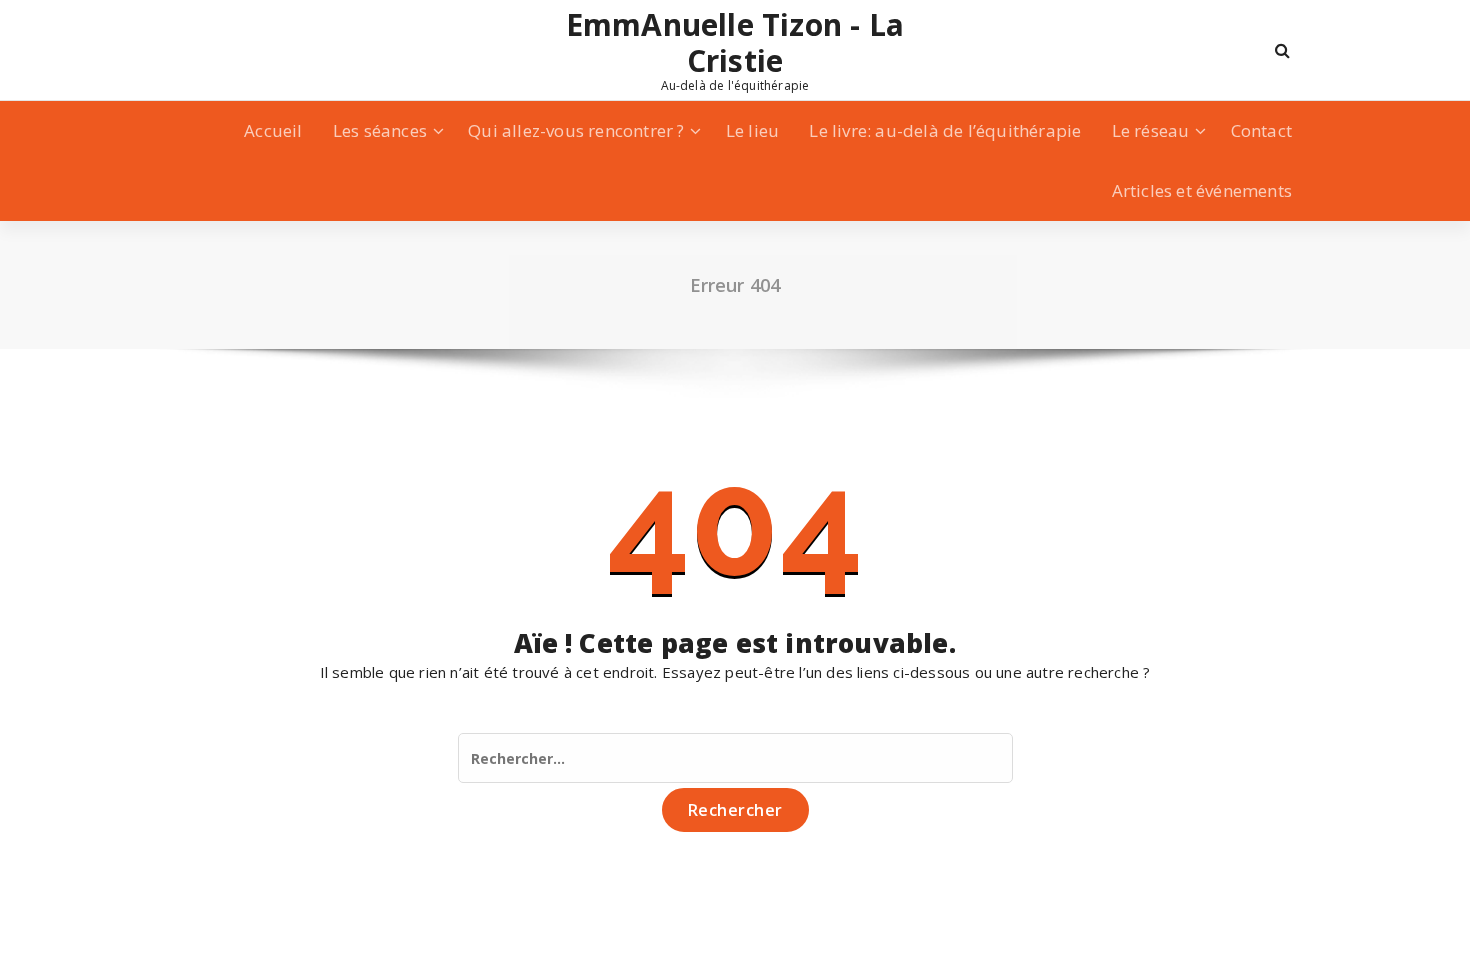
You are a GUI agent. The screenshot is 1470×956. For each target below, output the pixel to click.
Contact (1261, 130)
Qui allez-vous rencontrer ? (576, 130)
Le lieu (752, 130)
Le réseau (1151, 130)
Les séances (380, 130)
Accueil (273, 130)
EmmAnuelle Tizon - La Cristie (735, 43)
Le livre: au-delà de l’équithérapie (945, 130)
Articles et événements (1202, 190)
